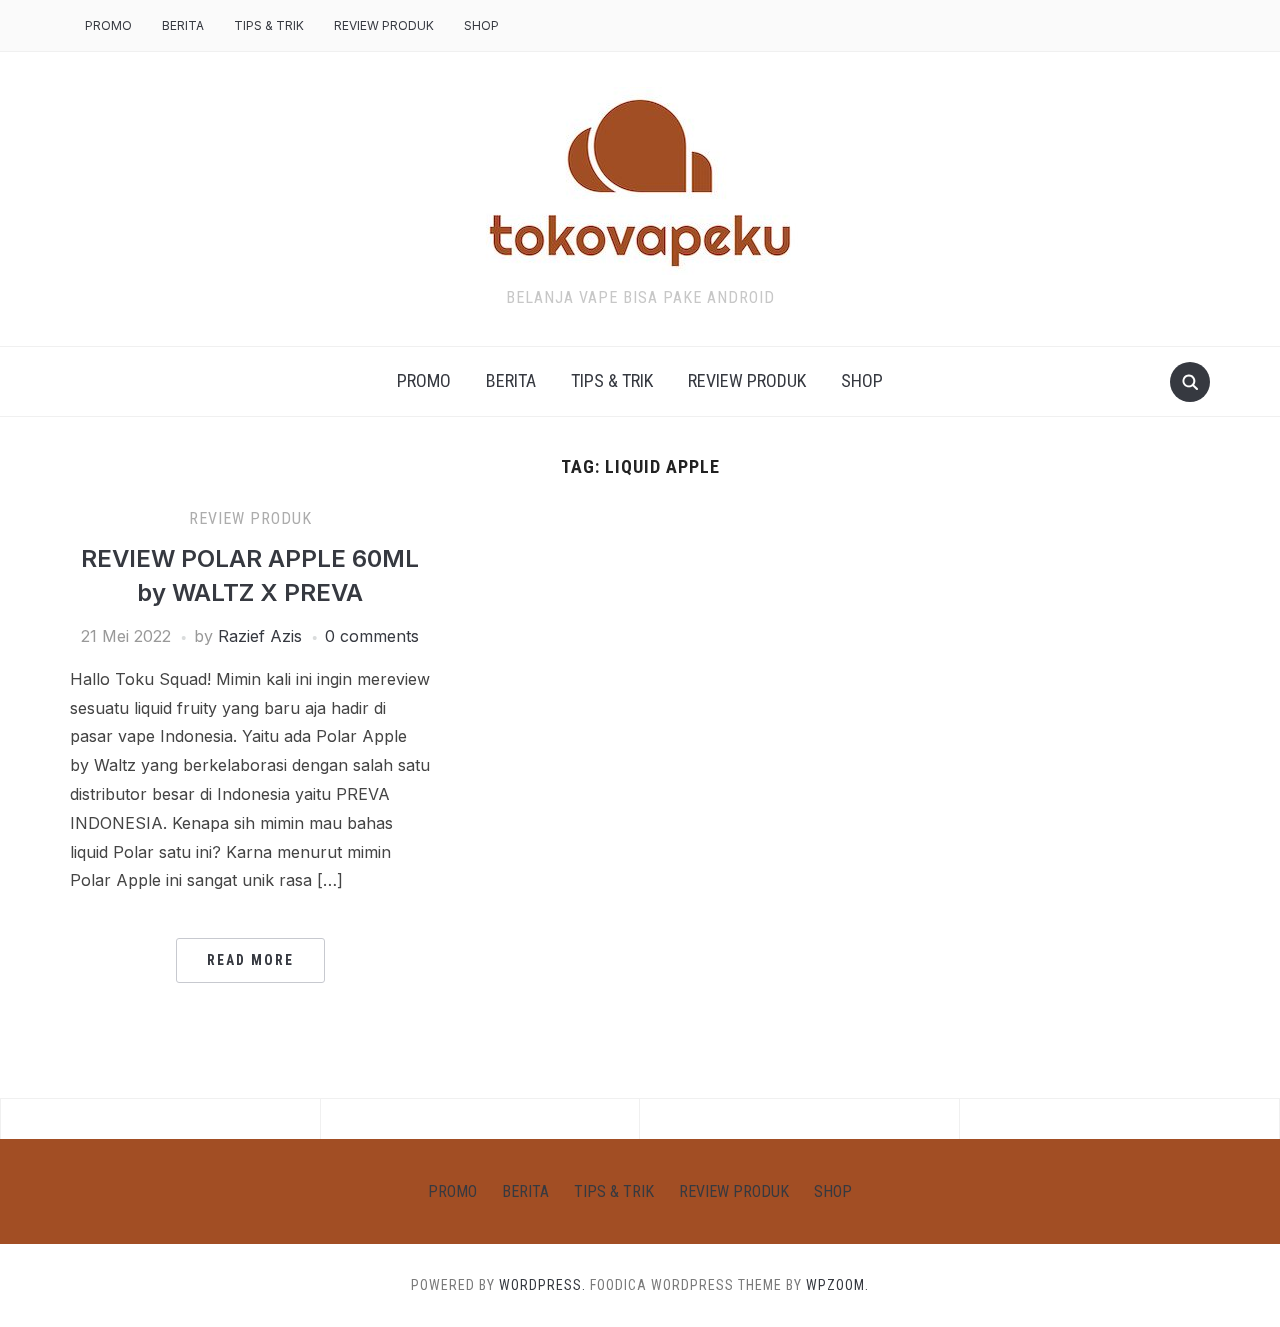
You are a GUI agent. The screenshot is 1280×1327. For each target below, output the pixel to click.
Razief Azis (260, 636)
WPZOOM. (837, 1285)
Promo (108, 25)
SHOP (481, 25)
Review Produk (384, 25)
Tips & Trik (269, 25)
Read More (250, 960)
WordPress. (542, 1285)
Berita (183, 25)
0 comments (372, 636)
